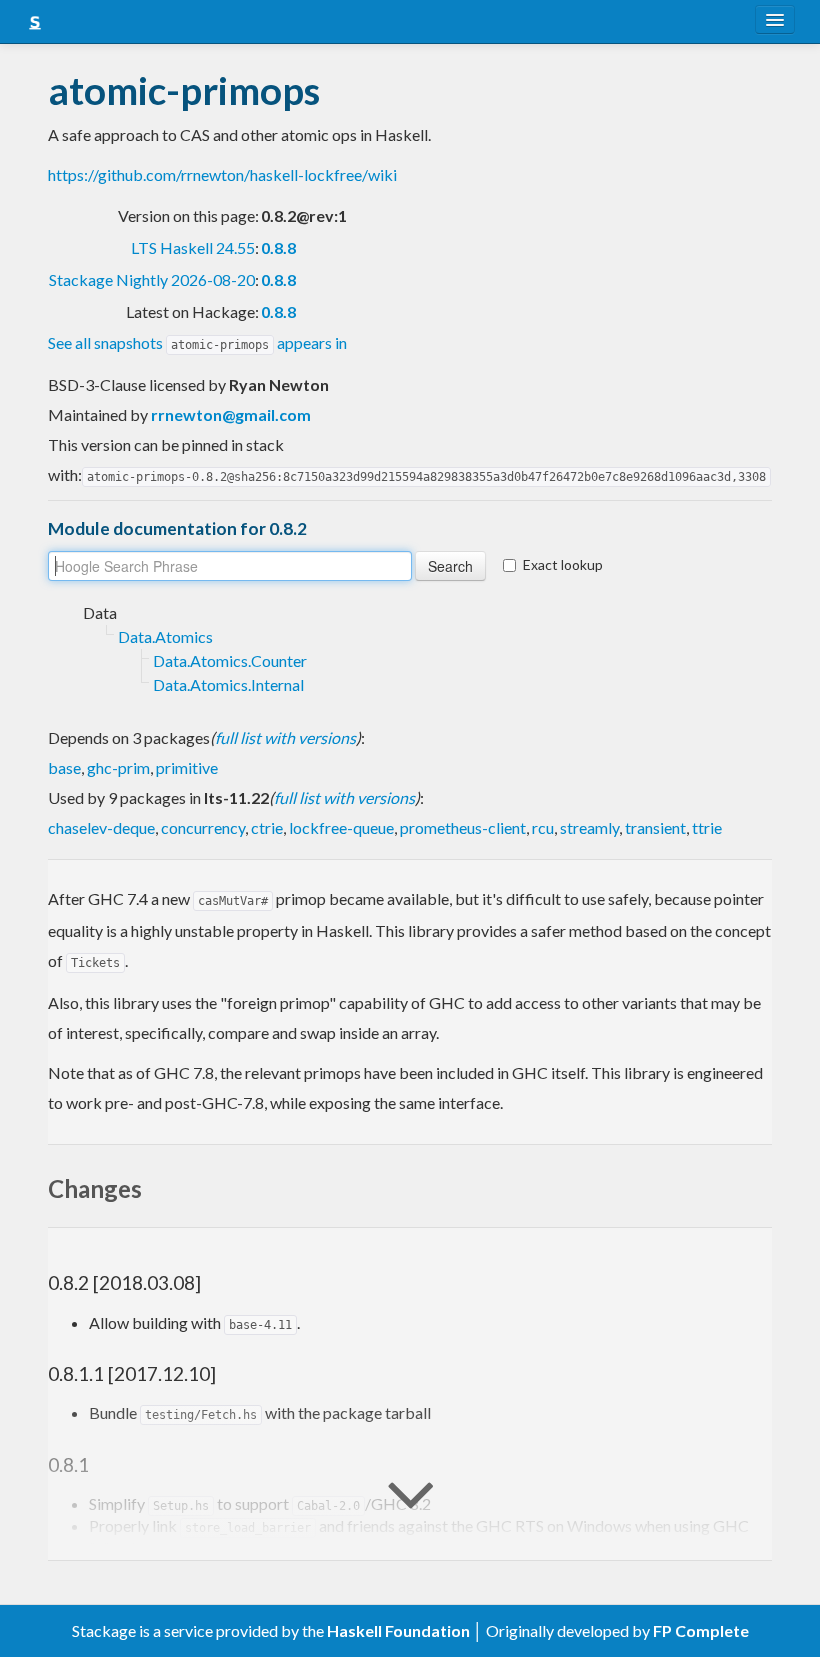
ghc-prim (118, 767)
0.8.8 (278, 247)
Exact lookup (563, 564)
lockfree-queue (341, 827)
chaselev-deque (101, 827)
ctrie (267, 827)
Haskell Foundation (398, 1630)
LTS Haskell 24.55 (193, 247)
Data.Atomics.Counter (230, 660)
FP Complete (701, 1630)
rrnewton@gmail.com (231, 414)
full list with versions (285, 737)
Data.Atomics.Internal (228, 684)
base (64, 767)
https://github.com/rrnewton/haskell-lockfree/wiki (222, 174)
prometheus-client (463, 827)
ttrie (707, 827)
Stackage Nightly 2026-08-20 (152, 279)
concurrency (203, 827)
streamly (589, 827)
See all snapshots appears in (197, 342)
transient (655, 827)
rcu (543, 827)
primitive (187, 767)
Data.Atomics (165, 636)
